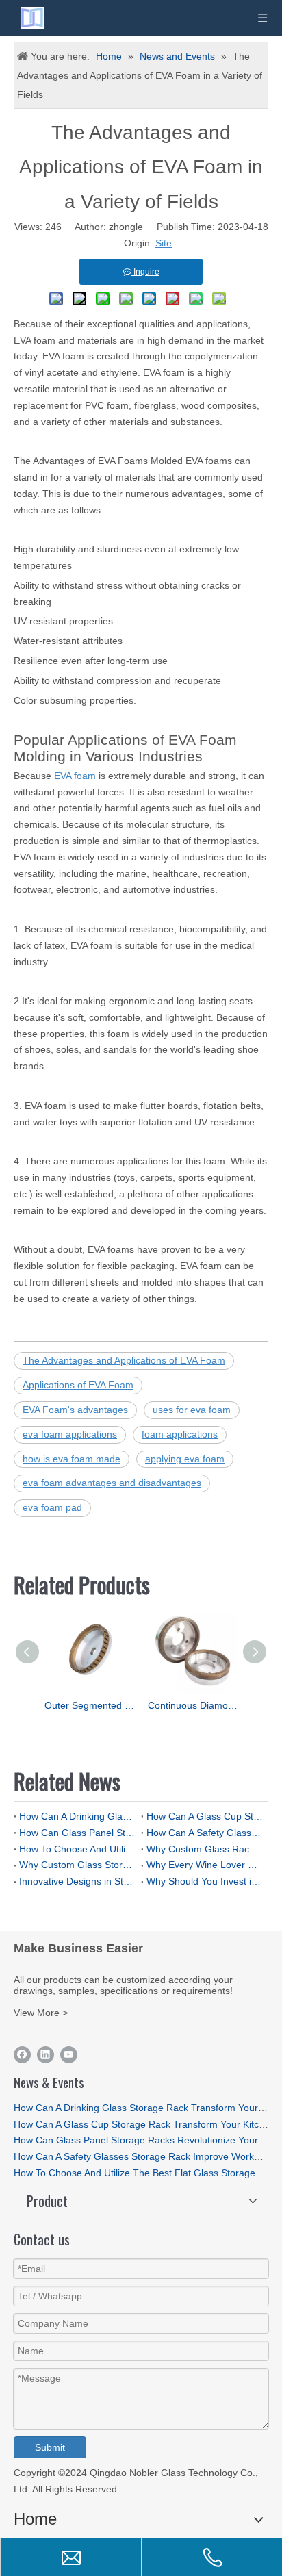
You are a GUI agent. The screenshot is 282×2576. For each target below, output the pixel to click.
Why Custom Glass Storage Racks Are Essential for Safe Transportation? (77, 1865)
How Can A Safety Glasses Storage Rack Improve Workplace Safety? (205, 1833)
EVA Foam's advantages (75, 1410)
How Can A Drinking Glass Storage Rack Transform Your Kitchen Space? (77, 1816)
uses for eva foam (192, 1410)
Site (164, 243)
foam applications (180, 1434)
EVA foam (75, 776)
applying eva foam (185, 1459)
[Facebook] (22, 2055)
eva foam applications (70, 1434)
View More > (41, 2013)
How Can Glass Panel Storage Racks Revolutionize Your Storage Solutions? (77, 1833)
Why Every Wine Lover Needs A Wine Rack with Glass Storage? (205, 1865)
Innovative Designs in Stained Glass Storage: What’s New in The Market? (77, 1881)
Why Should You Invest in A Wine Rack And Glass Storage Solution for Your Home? (205, 1881)
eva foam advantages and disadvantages (112, 1483)
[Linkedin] (46, 2055)
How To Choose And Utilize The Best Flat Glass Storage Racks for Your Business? (77, 1849)
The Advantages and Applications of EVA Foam (124, 1360)
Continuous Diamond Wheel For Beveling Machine (193, 1705)
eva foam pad (52, 1507)
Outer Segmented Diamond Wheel (89, 1705)
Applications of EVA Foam (78, 1385)
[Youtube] (69, 2055)
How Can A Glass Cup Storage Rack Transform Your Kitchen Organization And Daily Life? (205, 1816)
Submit (50, 2447)
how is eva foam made (72, 1459)
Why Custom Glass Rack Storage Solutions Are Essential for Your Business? (205, 1849)
